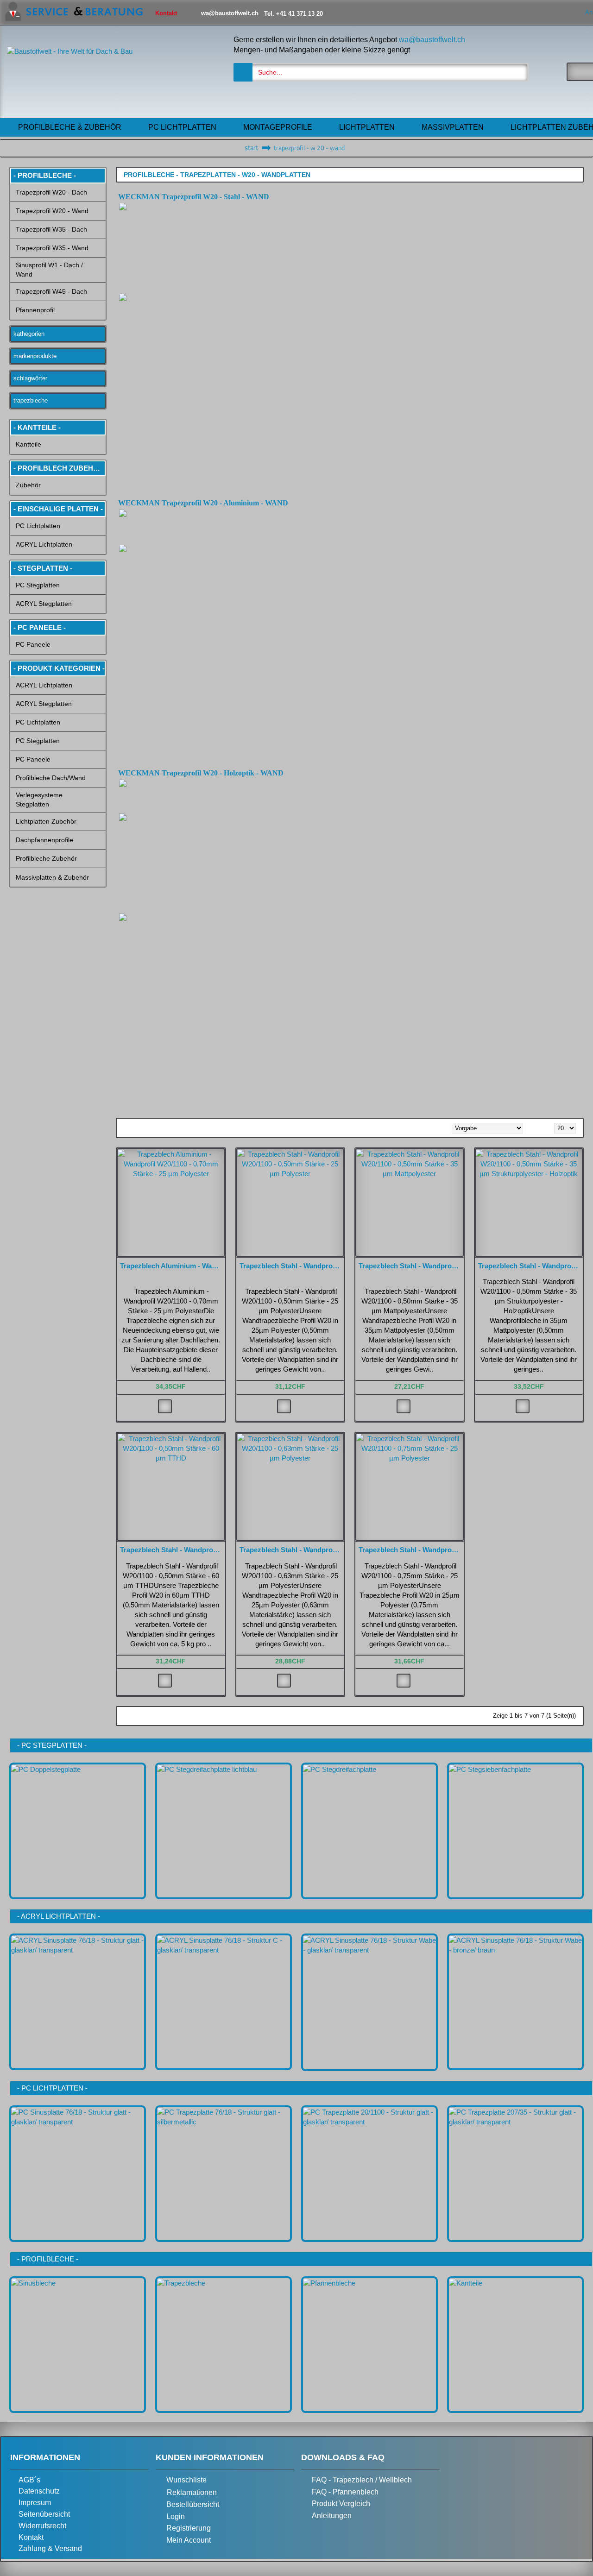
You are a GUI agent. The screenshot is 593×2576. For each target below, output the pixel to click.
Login (176, 2516)
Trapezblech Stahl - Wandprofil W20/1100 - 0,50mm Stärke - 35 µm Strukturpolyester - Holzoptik (531, 1266)
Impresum (35, 2503)
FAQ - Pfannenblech (345, 2492)
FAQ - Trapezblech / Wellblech (362, 2480)
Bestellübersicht (193, 2504)
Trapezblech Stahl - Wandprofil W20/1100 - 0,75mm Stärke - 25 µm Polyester (411, 1550)
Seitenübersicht (44, 2514)
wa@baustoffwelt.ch (432, 40)
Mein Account (189, 2540)
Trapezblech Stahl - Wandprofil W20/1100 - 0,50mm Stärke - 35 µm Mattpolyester (411, 1266)
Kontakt (31, 2537)
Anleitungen (332, 2516)
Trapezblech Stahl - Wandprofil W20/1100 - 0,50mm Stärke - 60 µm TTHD (173, 1550)
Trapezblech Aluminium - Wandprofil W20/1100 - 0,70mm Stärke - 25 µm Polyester (173, 1266)
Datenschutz (39, 2491)
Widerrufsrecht (42, 2526)
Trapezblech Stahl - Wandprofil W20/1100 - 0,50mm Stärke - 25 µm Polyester (292, 1266)
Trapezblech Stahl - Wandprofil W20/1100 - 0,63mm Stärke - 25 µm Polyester (292, 1550)
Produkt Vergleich (341, 2504)
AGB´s (29, 2480)
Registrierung (189, 2528)
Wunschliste (186, 2480)
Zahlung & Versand (50, 2548)
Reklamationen (192, 2492)
